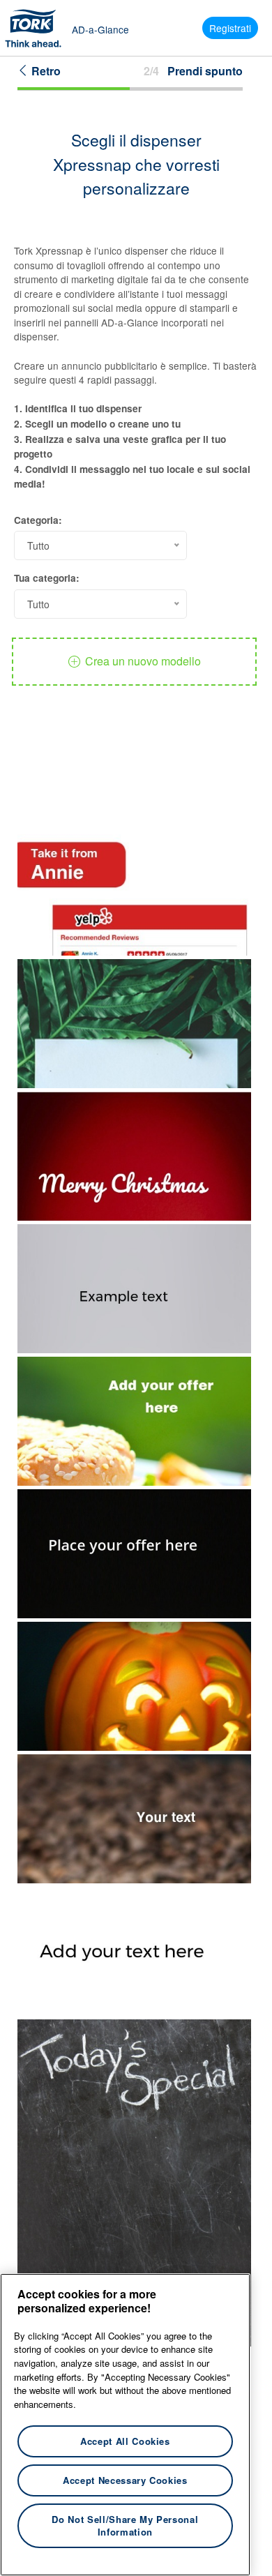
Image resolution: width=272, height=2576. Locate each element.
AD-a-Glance (100, 29)
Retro (45, 71)
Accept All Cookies (125, 2441)
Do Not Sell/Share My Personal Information (125, 2525)
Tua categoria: (47, 578)
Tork (38, 28)
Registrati (230, 28)
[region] (125, 2425)
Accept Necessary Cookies (125, 2480)
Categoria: (38, 520)
